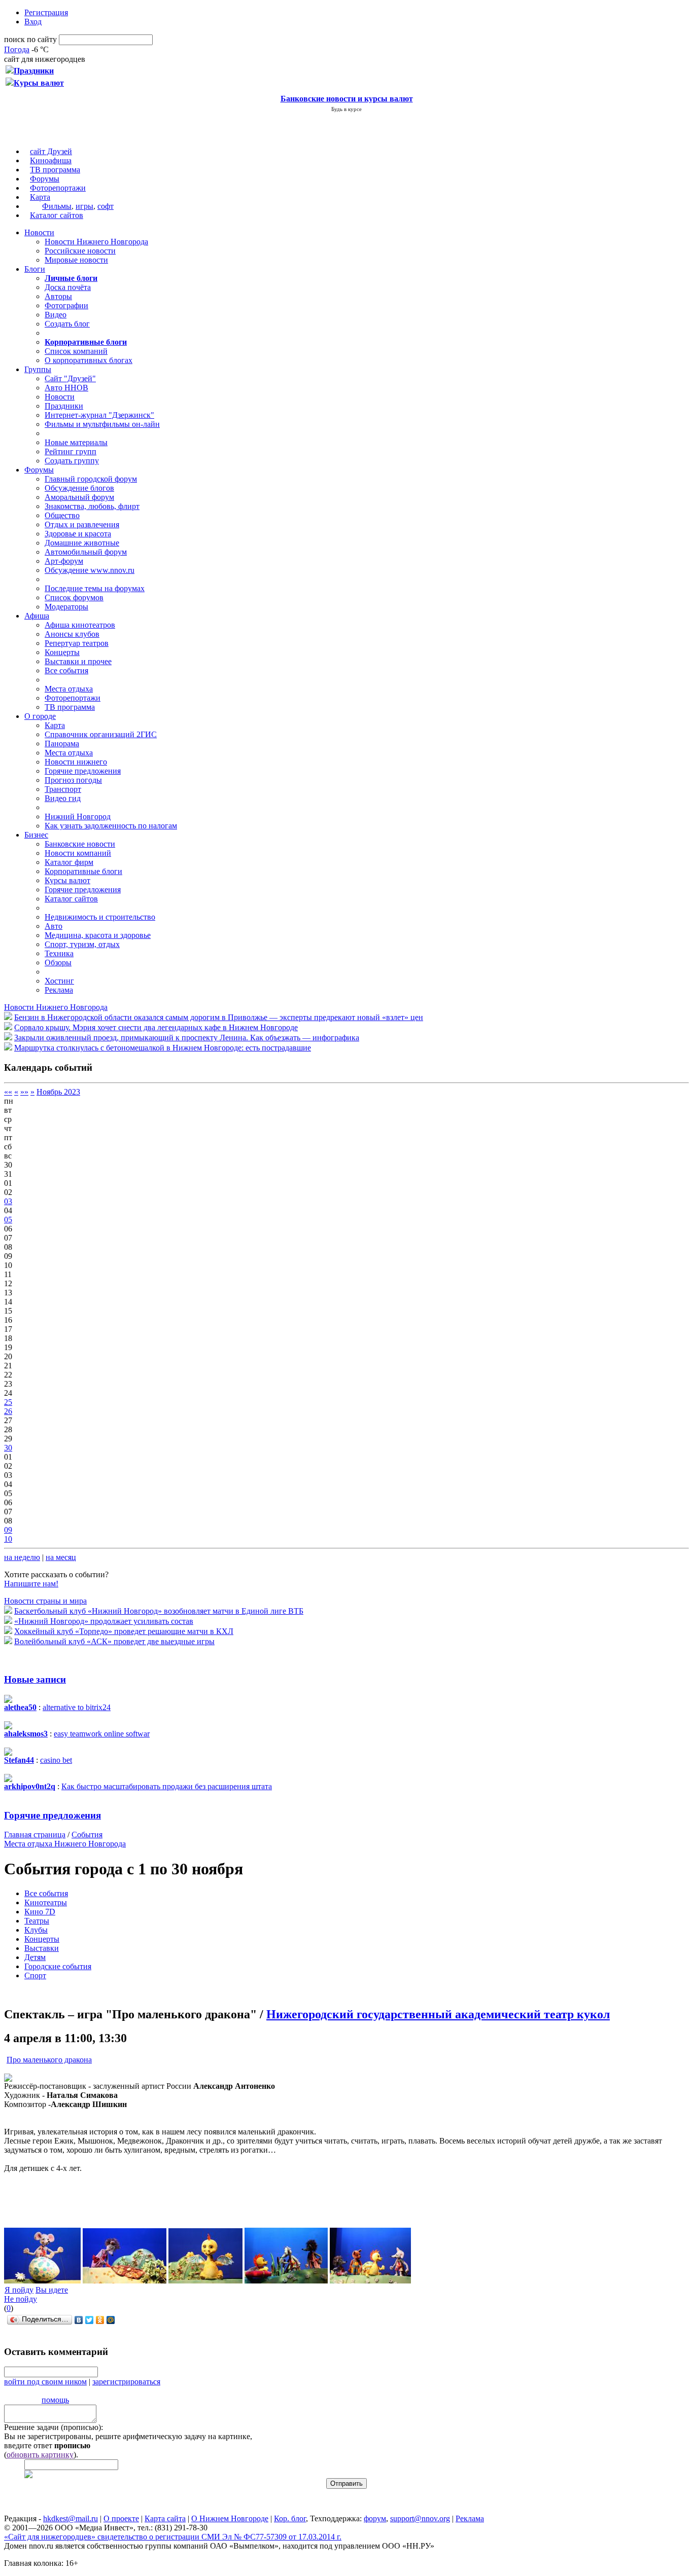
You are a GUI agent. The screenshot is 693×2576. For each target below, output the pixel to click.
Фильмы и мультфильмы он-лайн (102, 424)
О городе (40, 716)
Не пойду (21, 2299)
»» (24, 1092)
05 (8, 1220)
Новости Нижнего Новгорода (96, 242)
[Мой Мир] (111, 2320)
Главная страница (35, 1835)
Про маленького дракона (49, 2060)
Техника (59, 953)
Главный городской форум (91, 479)
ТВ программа (55, 170)
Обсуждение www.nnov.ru (90, 570)
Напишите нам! (31, 1584)
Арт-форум (64, 561)
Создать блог (67, 324)
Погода (17, 49)
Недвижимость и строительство (100, 917)
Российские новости (80, 251)
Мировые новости (76, 260)
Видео (56, 315)
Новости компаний (78, 853)
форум (375, 2518)
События (87, 1835)
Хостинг (59, 981)
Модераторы (66, 607)
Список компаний (76, 351)
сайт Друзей (51, 151)
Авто (54, 926)
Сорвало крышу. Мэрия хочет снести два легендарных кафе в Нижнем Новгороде (156, 1027)
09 (8, 1530)
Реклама (59, 990)
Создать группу (72, 461)
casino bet (56, 1760)
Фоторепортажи (58, 188)
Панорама (62, 743)
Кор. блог (290, 2518)
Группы (38, 369)
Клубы (36, 1930)
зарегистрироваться (126, 2382)
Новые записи (35, 1679)
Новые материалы (76, 442)
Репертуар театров (77, 643)
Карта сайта (165, 2518)
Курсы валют (67, 880)
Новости (39, 232)
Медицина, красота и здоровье (98, 935)
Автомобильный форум (86, 552)
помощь (55, 2400)
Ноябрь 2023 (58, 1092)
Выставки (42, 1948)
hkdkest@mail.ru (71, 2518)
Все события (66, 670)
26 (8, 1411)
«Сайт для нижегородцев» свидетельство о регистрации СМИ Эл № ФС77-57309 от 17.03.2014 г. (173, 2537)
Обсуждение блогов (79, 488)
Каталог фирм (69, 862)
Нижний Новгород (78, 817)
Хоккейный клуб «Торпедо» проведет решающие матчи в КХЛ (124, 1631)
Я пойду (19, 2290)
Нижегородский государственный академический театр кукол (438, 2014)
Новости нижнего (76, 762)
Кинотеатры (46, 1902)
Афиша (37, 616)
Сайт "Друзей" (70, 378)
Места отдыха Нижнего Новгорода (65, 1844)
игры (84, 206)
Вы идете (52, 2290)
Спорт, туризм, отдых (82, 944)
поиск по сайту (30, 39)
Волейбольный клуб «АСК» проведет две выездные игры (114, 1641)
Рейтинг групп (71, 451)
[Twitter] (90, 2320)
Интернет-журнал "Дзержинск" (99, 415)
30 (8, 1448)
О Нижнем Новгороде (230, 2518)
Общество (62, 515)
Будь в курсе (346, 109)
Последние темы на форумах (95, 588)
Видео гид (63, 798)
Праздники (64, 406)
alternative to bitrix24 (77, 1707)
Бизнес (36, 835)
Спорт (35, 1975)
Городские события (58, 1966)
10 (8, 1539)
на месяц (61, 1557)
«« (8, 1092)
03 (8, 1201)
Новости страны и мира (45, 1601)
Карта (40, 197)
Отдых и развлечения (82, 524)
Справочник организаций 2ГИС (101, 734)
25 (8, 1402)
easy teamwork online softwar (102, 1734)
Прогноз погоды (73, 780)
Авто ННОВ (66, 388)
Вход (33, 22)
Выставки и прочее (78, 661)
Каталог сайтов (57, 215)
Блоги (35, 269)
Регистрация (46, 12)
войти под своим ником (45, 2382)
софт (106, 206)
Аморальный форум (79, 497)
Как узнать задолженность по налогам (111, 826)
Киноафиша (51, 160)
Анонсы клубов (72, 634)
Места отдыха (69, 689)
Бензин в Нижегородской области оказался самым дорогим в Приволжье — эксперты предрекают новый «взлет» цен (219, 1017)
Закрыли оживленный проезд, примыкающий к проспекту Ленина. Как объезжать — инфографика (187, 1038)
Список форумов (74, 597)
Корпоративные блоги (83, 871)
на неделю (22, 1557)
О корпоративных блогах (89, 360)
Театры (37, 1921)
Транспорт (63, 789)
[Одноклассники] (100, 2320)
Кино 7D (40, 1912)
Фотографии (66, 305)
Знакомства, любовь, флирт (92, 506)
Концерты (62, 652)
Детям (35, 1957)
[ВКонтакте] (79, 2320)
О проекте (121, 2518)
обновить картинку (40, 2455)
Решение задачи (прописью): (54, 2427)
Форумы (45, 179)
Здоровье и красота (78, 534)
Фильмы (57, 206)
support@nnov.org (420, 2518)
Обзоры (58, 963)
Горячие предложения (83, 771)
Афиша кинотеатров (80, 625)
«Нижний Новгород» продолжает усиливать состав (104, 1621)
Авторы (58, 296)
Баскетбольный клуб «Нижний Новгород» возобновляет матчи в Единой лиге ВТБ (159, 1611)
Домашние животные (82, 543)
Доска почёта (68, 287)
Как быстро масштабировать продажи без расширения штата (167, 1786)
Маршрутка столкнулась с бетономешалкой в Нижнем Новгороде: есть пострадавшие (163, 1048)
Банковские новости (80, 844)
